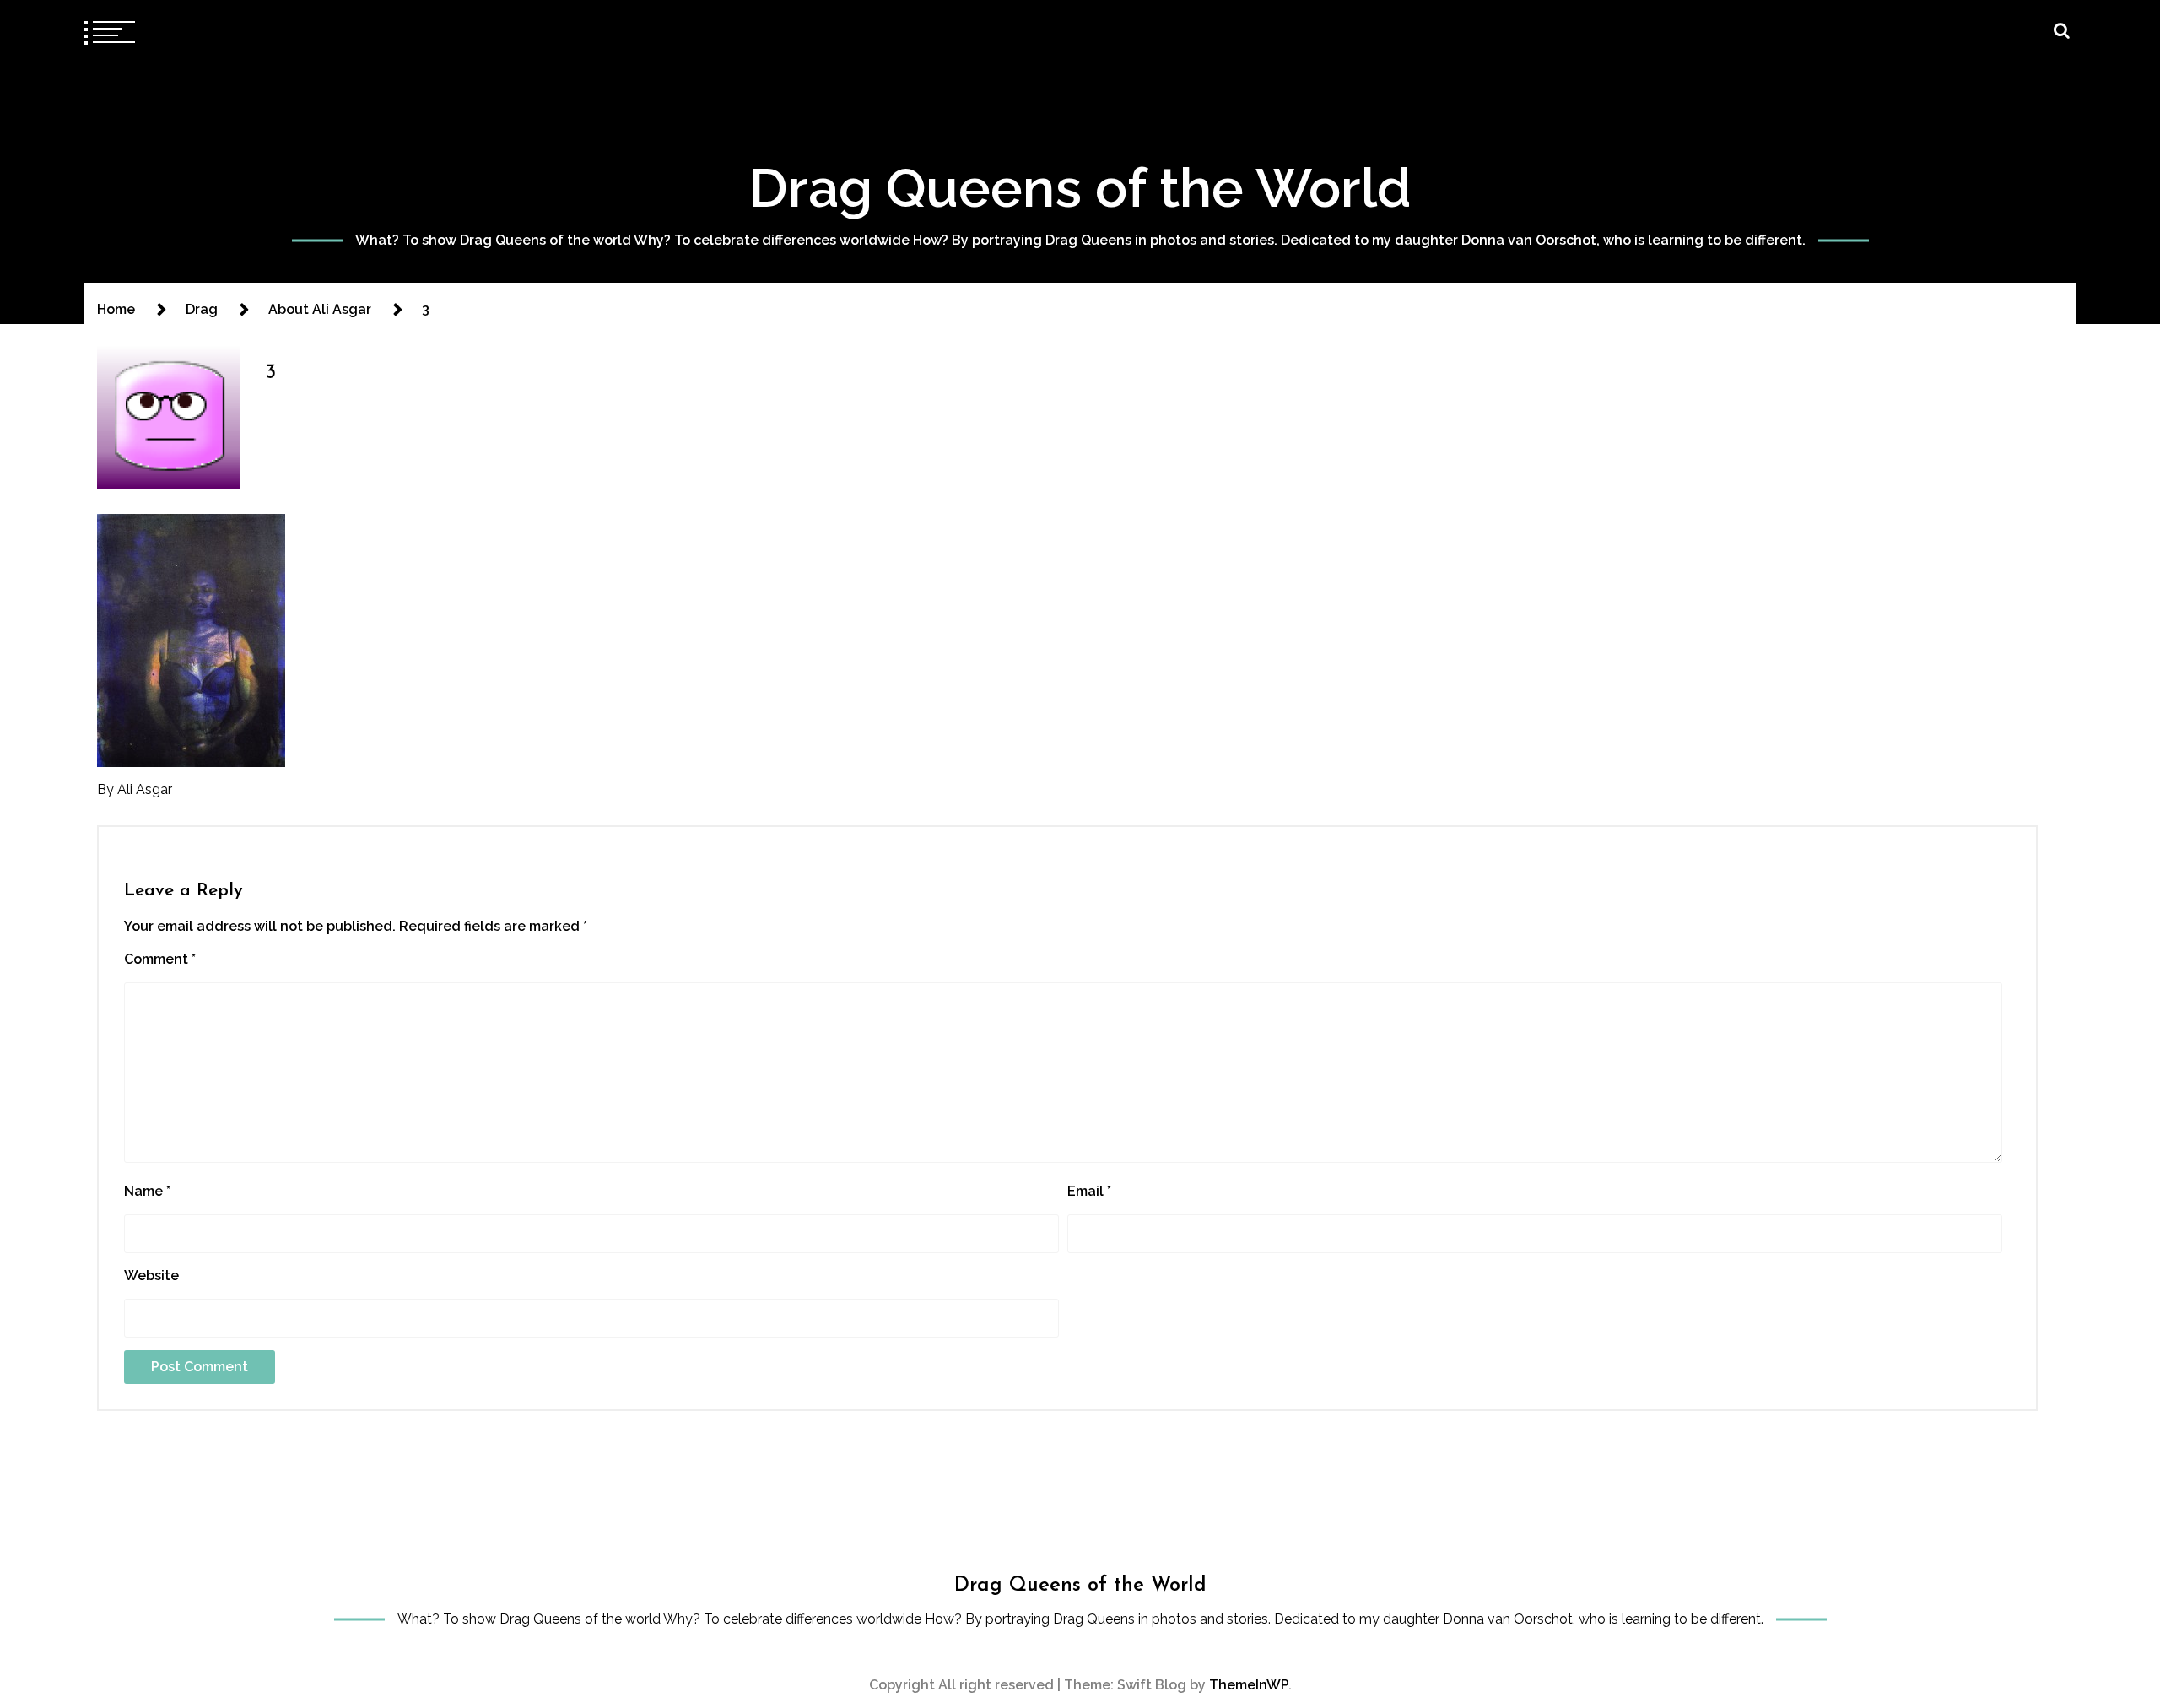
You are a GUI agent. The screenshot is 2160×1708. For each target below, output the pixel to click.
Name (147, 1191)
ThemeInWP (1249, 1685)
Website (151, 1276)
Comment (160, 959)
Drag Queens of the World (1080, 188)
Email (1089, 1191)
